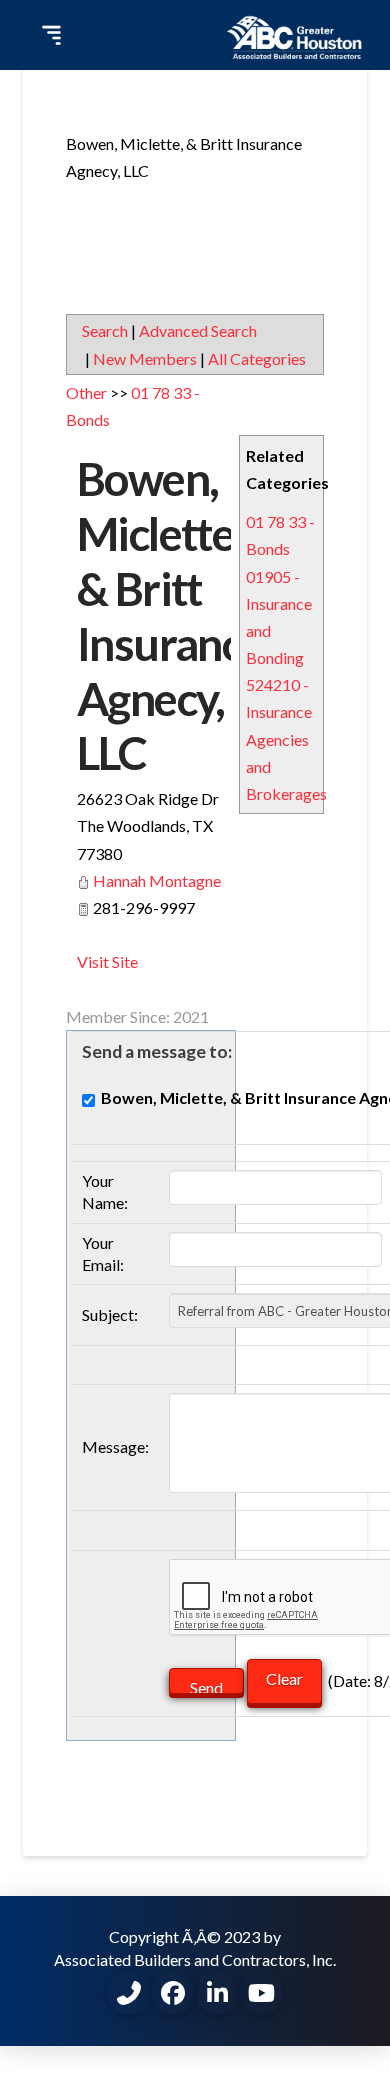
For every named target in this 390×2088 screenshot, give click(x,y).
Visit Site (107, 961)
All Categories (257, 358)
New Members (145, 358)
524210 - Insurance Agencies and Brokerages (286, 739)
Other (86, 392)
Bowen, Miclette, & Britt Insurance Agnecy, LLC (170, 615)
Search (105, 330)
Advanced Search (198, 330)
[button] (49, 35)
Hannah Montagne (157, 880)
